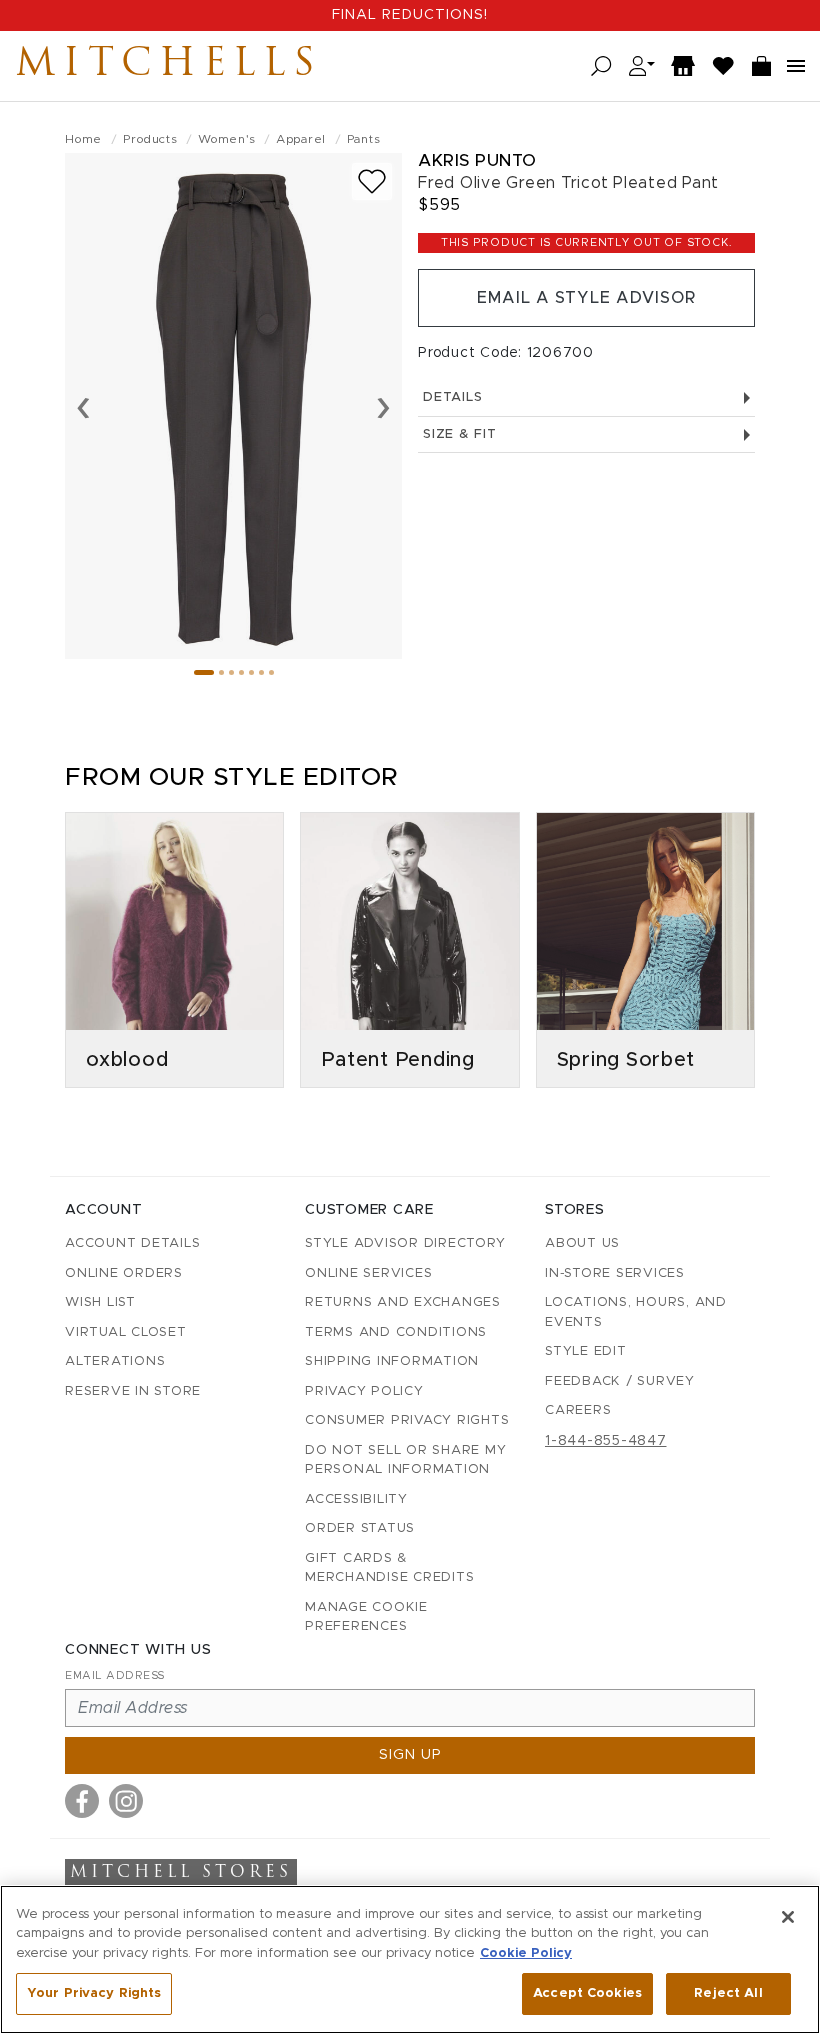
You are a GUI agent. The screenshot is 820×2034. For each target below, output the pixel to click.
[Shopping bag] (762, 66)
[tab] (204, 672)
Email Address (115, 1675)
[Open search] (601, 66)
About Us (582, 1243)
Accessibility (356, 1499)
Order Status (360, 1528)
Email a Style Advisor (586, 298)
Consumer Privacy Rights (407, 1420)
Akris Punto (477, 160)
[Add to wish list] (372, 181)
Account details (132, 1243)
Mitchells (169, 66)
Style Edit (586, 1351)
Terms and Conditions (396, 1332)
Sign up (410, 1755)
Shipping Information (392, 1361)
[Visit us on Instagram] (126, 1801)
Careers (578, 1410)
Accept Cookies (587, 1993)
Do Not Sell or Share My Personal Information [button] (405, 1460)
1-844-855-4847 (606, 1441)
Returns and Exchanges (403, 1302)
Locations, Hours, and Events (636, 1312)
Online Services (368, 1273)
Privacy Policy (364, 1391)
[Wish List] (724, 66)
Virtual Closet (126, 1332)
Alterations (115, 1361)
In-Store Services (615, 1273)
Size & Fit (460, 434)
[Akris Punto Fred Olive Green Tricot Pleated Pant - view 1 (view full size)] (233, 406)
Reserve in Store (133, 1391)
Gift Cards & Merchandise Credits (389, 1568)
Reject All (728, 1993)
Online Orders (124, 1273)
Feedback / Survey (620, 1381)
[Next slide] (383, 406)
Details (452, 397)
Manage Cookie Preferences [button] (366, 1617)
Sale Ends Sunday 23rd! (410, 15)
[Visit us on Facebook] (82, 1801)
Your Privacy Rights (94, 1993)
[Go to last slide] (83, 406)
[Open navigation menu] (796, 66)
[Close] (788, 1917)
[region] (410, 1959)
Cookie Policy (526, 1953)
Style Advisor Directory (405, 1243)
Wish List (100, 1302)
